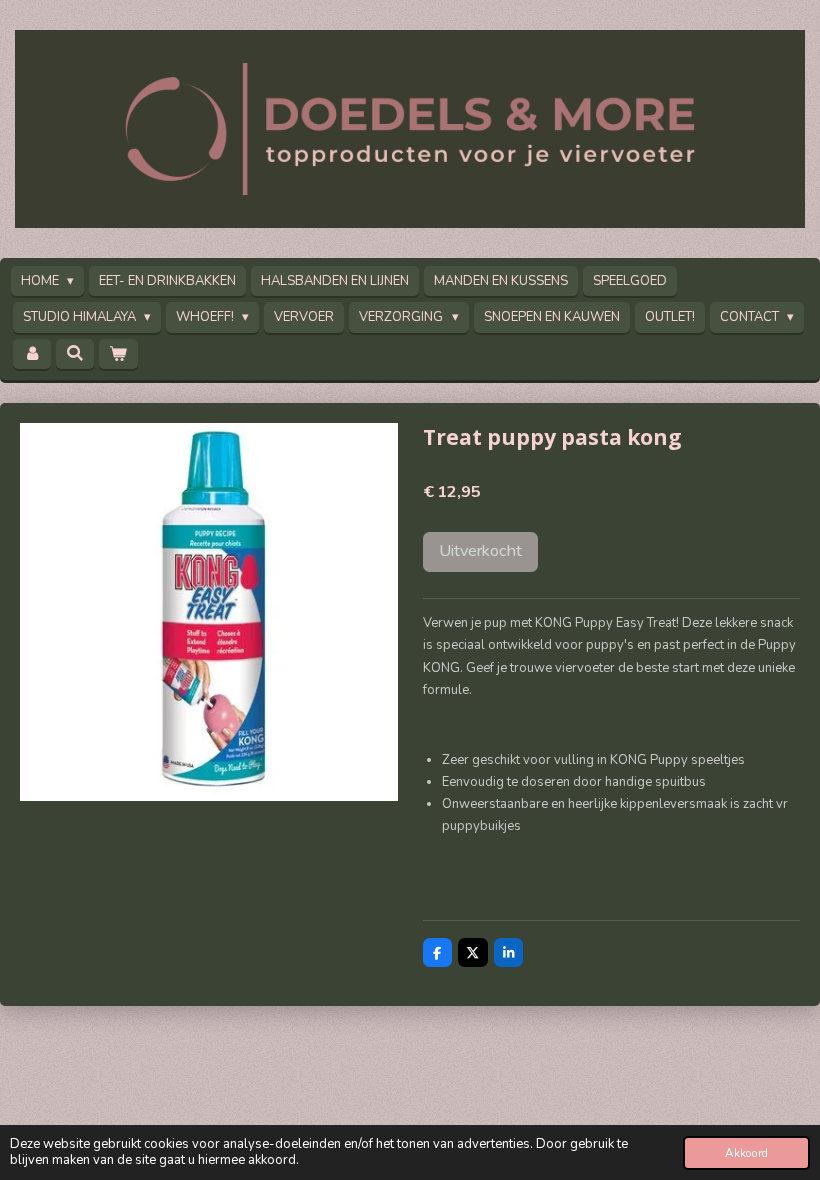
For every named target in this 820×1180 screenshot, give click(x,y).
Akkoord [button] (746, 1153)
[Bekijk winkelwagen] (118, 354)
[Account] (32, 354)
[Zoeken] (75, 354)
